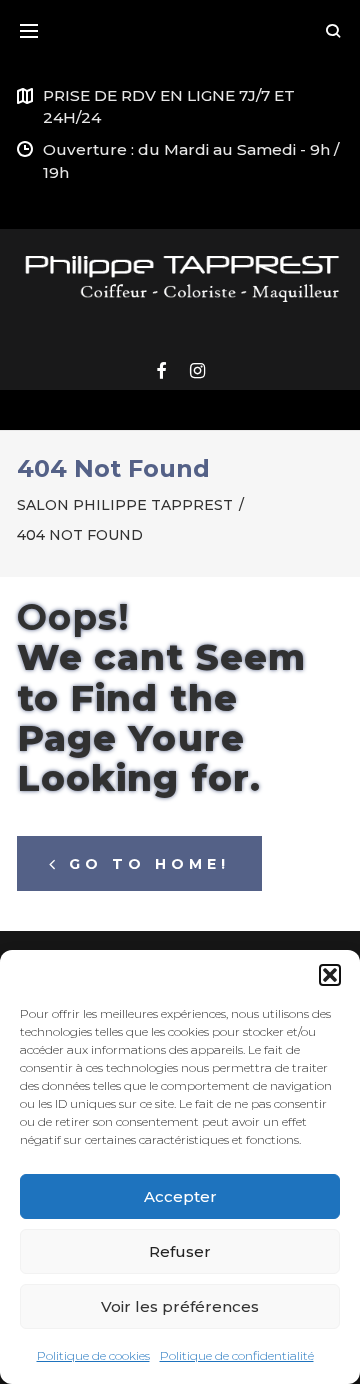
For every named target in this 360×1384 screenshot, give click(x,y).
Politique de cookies (93, 1355)
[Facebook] (161, 371)
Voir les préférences (180, 1306)
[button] (330, 975)
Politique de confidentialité (237, 1355)
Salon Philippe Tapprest (125, 505)
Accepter (180, 1196)
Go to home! (149, 864)
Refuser (180, 1251)
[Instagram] (197, 371)
